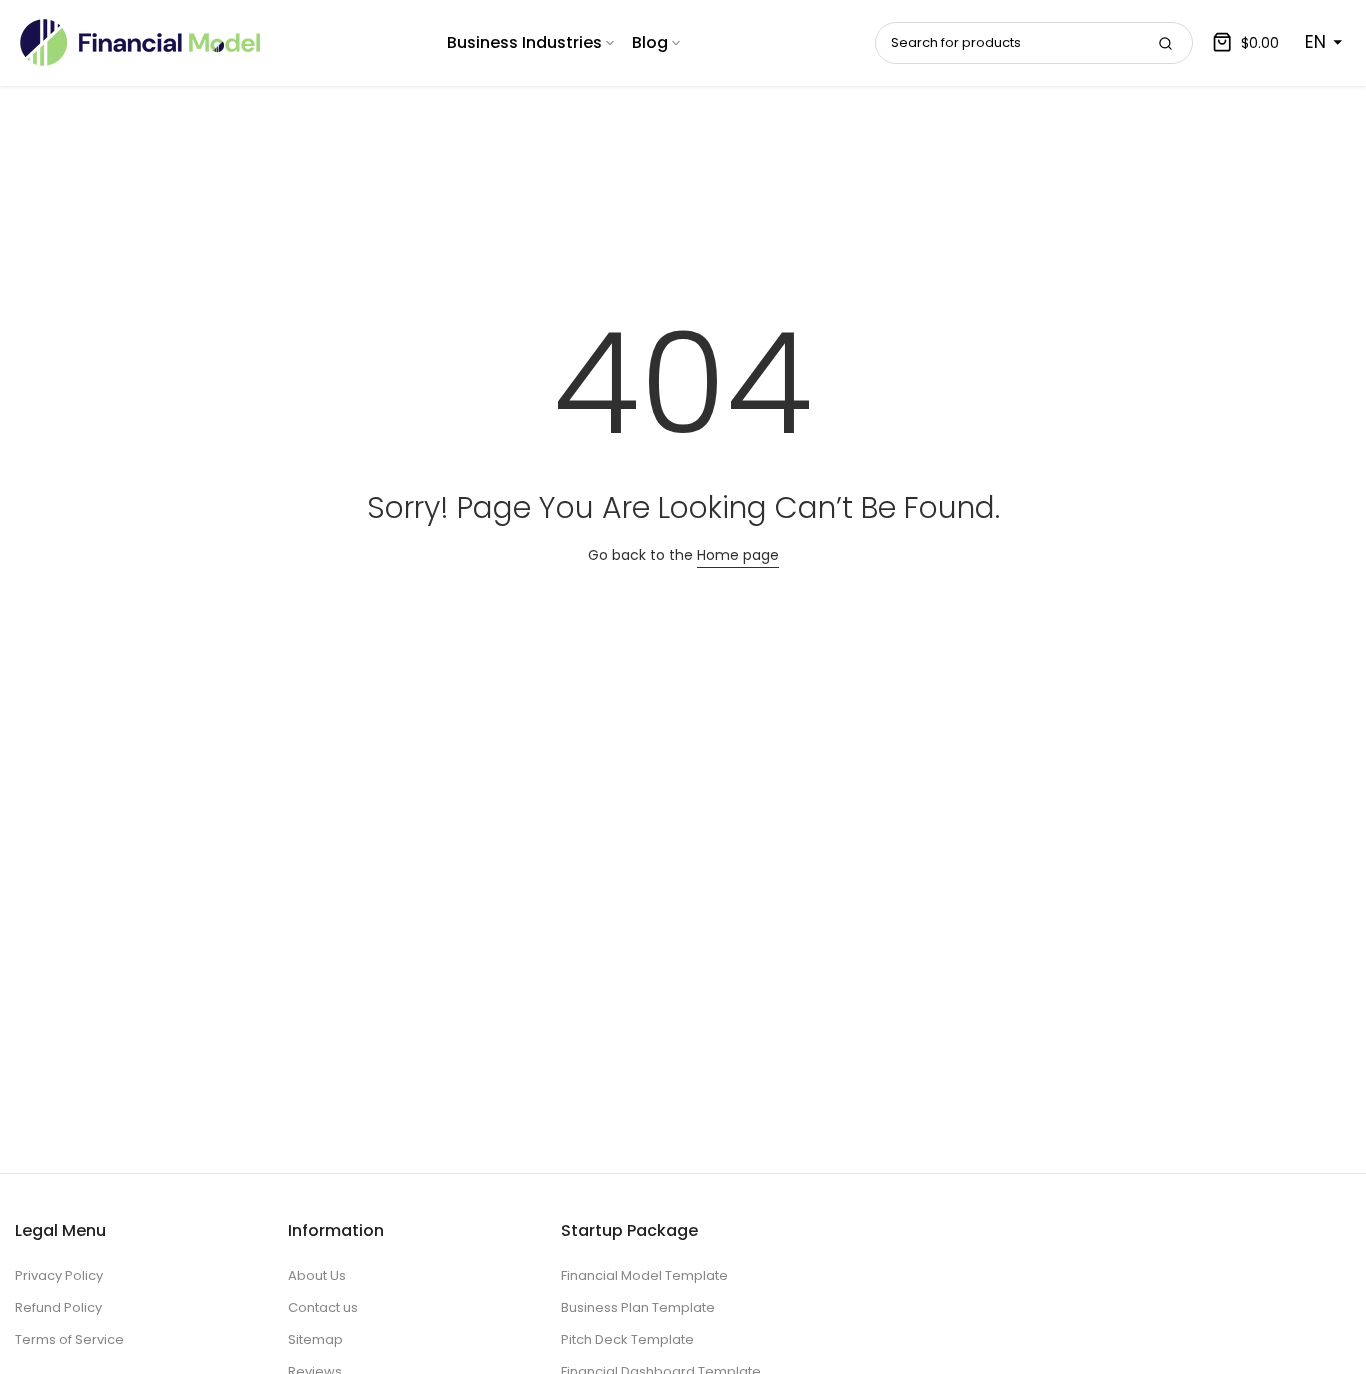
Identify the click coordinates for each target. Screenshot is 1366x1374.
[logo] (140, 42)
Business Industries (524, 42)
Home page (738, 555)
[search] (1165, 43)
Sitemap (315, 1339)
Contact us (323, 1307)
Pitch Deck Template (627, 1339)
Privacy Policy (59, 1275)
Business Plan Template (638, 1307)
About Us (317, 1275)
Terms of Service (69, 1339)
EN (1315, 42)
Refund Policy (58, 1307)
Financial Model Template (644, 1275)
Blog (650, 42)
